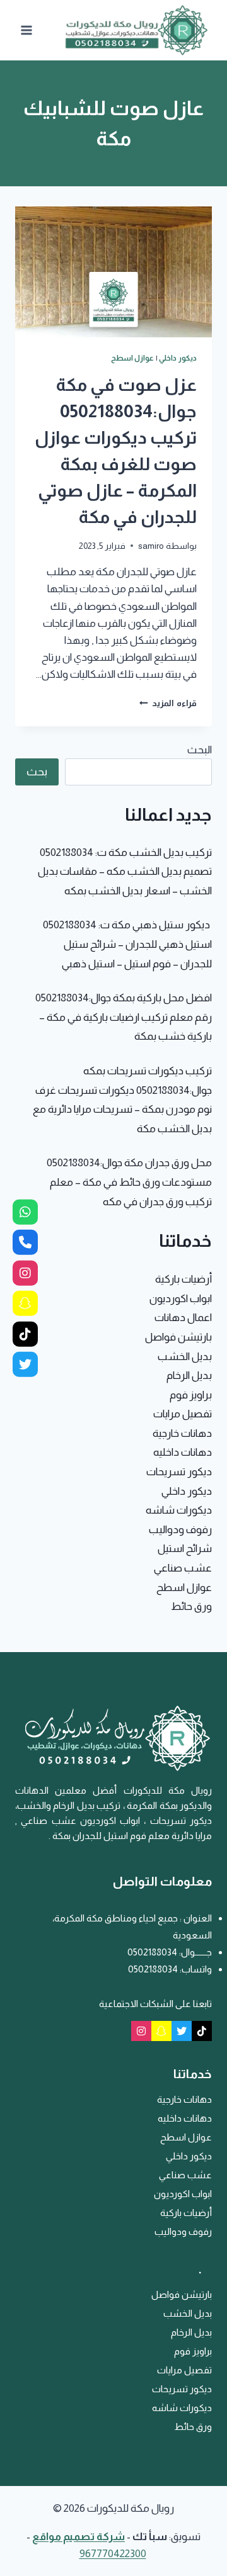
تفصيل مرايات (183, 1414)
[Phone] (25, 1242)
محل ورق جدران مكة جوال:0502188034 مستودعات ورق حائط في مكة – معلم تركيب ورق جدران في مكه (129, 1182)
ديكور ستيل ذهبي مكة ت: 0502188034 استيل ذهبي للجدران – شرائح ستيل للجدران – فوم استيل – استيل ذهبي (127, 944)
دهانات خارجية (182, 1433)
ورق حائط (191, 1606)
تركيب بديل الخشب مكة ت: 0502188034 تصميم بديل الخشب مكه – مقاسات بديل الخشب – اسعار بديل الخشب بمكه (125, 872)
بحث (37, 772)
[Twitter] (182, 2031)
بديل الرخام (189, 1375)
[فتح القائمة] (27, 30)
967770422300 (113, 2554)
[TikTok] (202, 2031)
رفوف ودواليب (180, 1530)
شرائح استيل (185, 1549)
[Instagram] (141, 2031)
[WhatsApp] (25, 1212)
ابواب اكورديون (181, 1299)
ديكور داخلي (178, 358)
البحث (200, 750)
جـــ (206, 1952)
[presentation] (113, 272)
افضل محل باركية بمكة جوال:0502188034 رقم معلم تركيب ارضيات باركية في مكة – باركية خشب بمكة (124, 1017)
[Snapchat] (161, 2031)
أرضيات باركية (183, 1279)
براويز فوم (191, 1395)
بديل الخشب (185, 1357)
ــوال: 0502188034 (163, 1952)
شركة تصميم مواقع (79, 2537)
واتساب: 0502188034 (170, 1969)
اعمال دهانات (183, 1318)
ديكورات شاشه (179, 1510)
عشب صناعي (183, 1568)
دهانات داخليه (183, 1452)
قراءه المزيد (168, 703)
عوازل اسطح (133, 358)
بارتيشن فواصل (178, 1337)
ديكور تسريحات (179, 1472)
